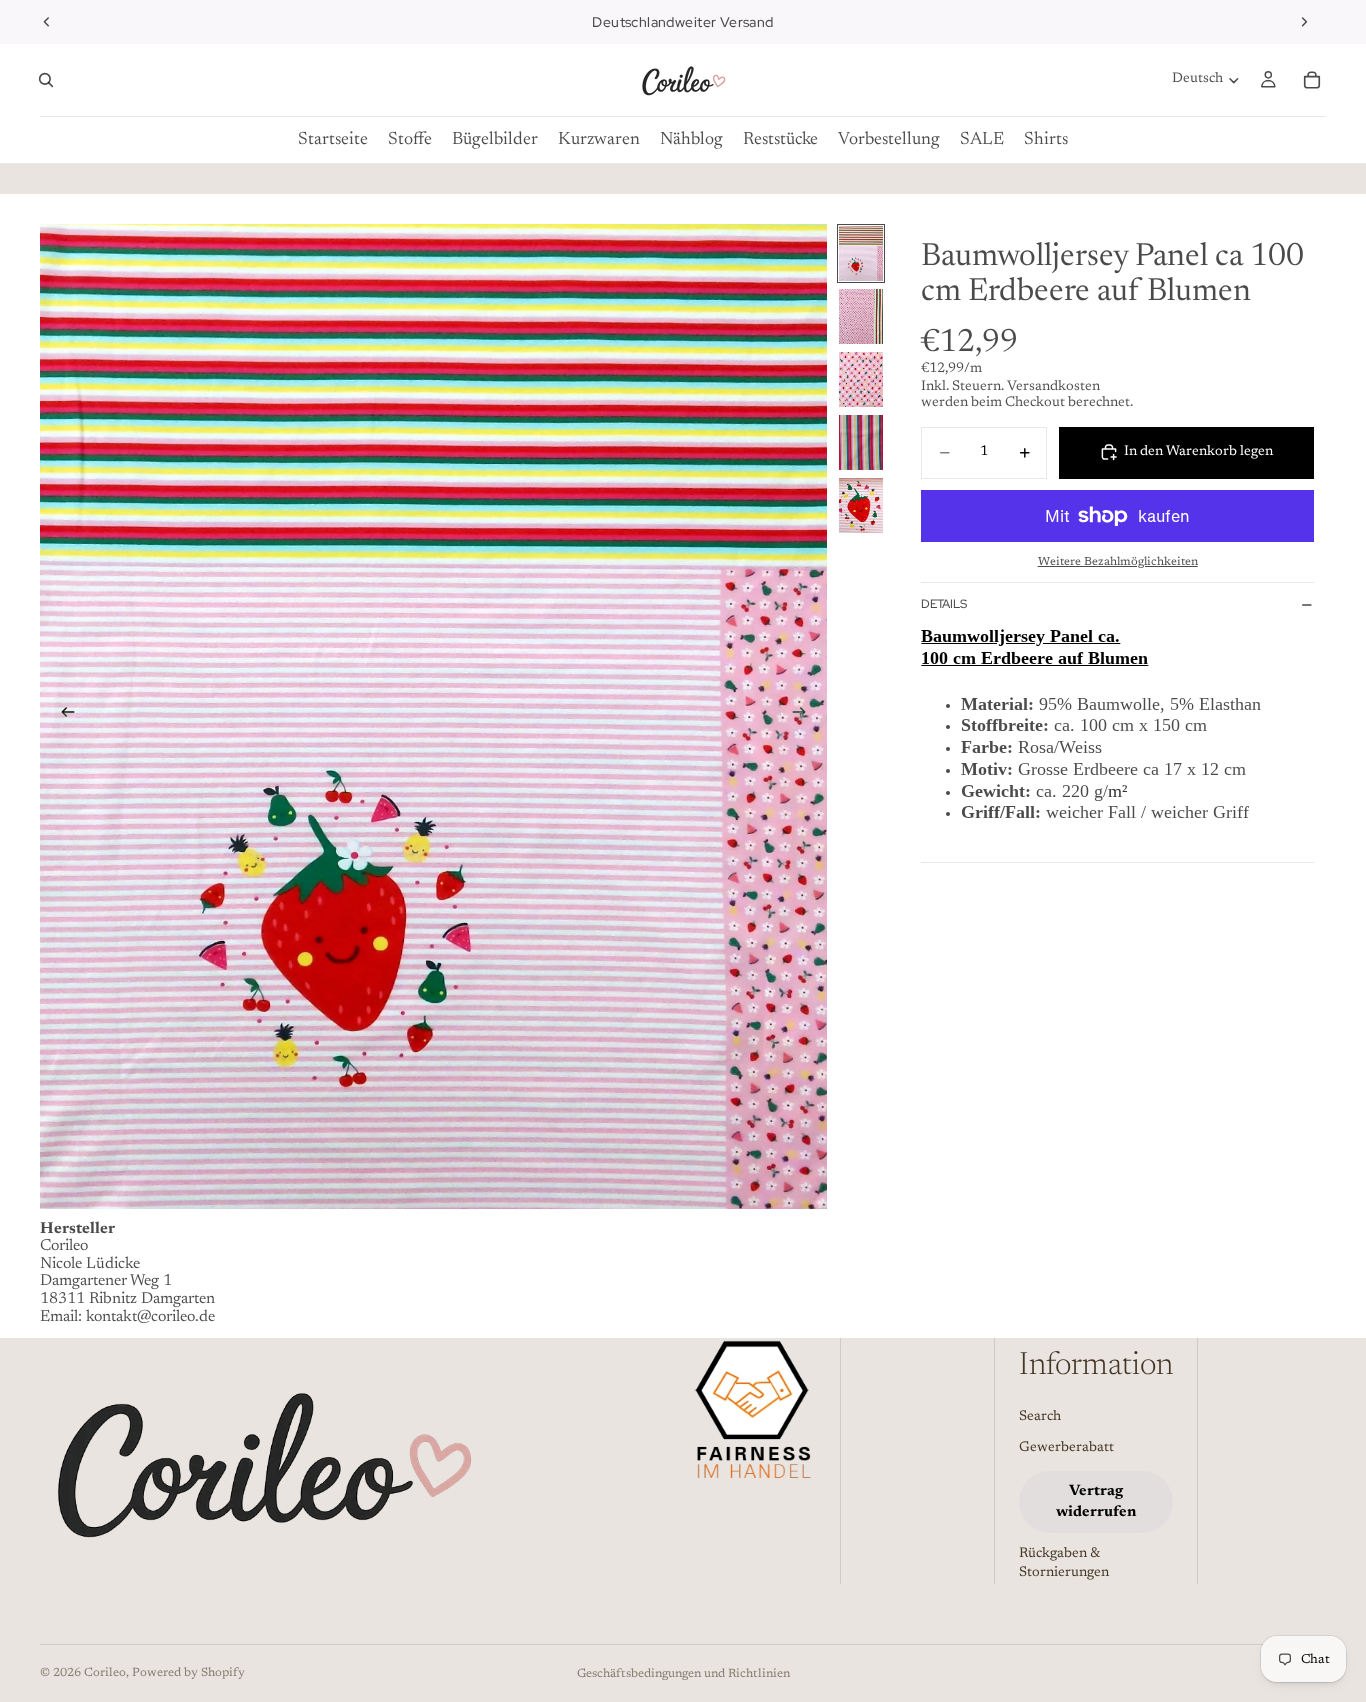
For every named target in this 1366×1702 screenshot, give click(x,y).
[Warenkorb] (1312, 80)
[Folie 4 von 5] (861, 442)
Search (1040, 1417)
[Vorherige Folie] (47, 22)
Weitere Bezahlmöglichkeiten (1118, 561)
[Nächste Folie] (1304, 22)
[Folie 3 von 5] (861, 379)
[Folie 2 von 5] (861, 316)
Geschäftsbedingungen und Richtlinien (683, 1674)
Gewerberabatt (1066, 1448)
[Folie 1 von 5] (861, 253)
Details (944, 604)
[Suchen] (46, 80)
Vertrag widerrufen (1096, 1502)
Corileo (105, 1673)
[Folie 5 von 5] (861, 505)
